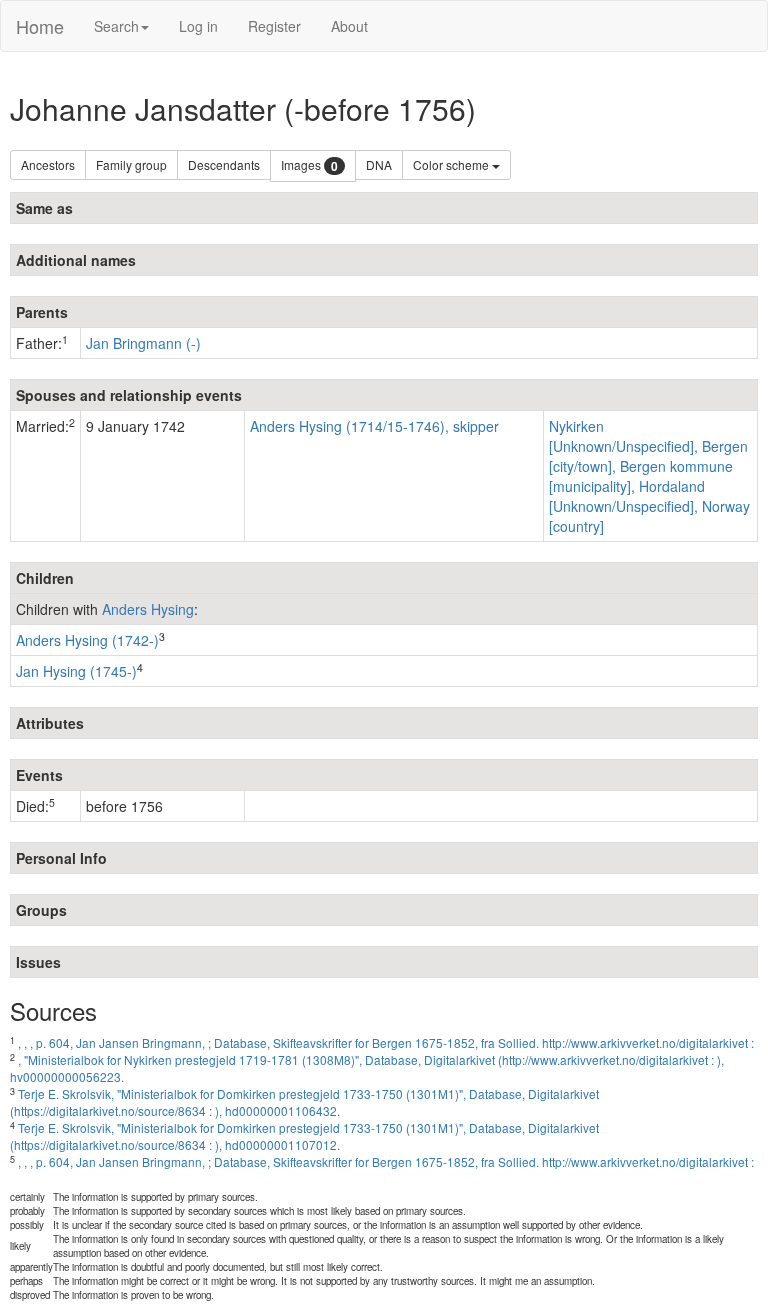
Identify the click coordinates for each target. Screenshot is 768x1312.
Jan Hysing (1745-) (76, 671)
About (349, 26)
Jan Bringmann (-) (143, 343)
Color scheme (452, 164)
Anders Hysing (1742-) (87, 640)
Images (309, 165)
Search (116, 26)
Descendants (224, 164)
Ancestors (48, 164)
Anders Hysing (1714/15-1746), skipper (374, 426)
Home (40, 26)
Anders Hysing (148, 609)
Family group (131, 164)
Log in (198, 26)
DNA (379, 164)
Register (274, 26)
